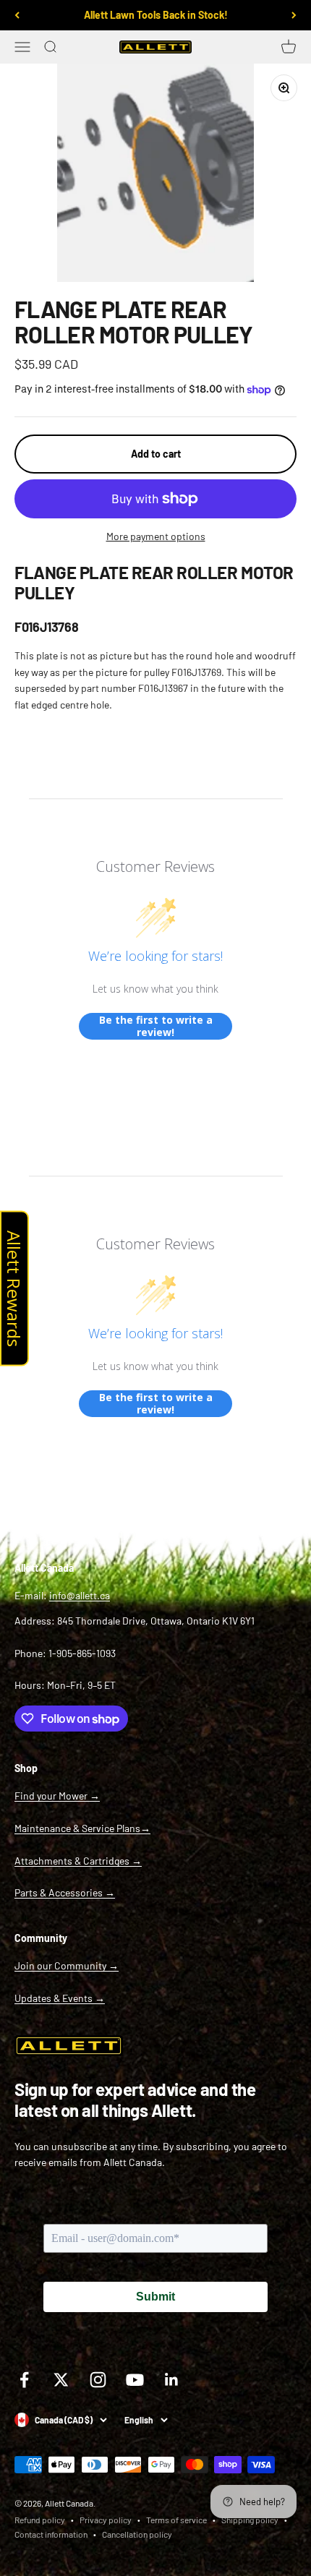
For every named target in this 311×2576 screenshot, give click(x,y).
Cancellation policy (137, 2534)
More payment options (156, 536)
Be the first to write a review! (156, 1026)
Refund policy (40, 2520)
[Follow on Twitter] (61, 2380)
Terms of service (176, 2520)
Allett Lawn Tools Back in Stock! (156, 15)
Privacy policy (106, 2520)
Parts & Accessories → (65, 1892)
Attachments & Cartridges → (78, 1861)
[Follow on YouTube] (135, 2380)
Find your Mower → (57, 1796)
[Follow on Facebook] (24, 2380)
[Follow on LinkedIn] (172, 2380)
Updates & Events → (60, 1998)
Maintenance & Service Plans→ (82, 1828)
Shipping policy (250, 2520)
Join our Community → (67, 1965)
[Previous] (17, 15)
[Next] (294, 15)
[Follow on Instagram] (98, 2380)
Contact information (51, 2534)
